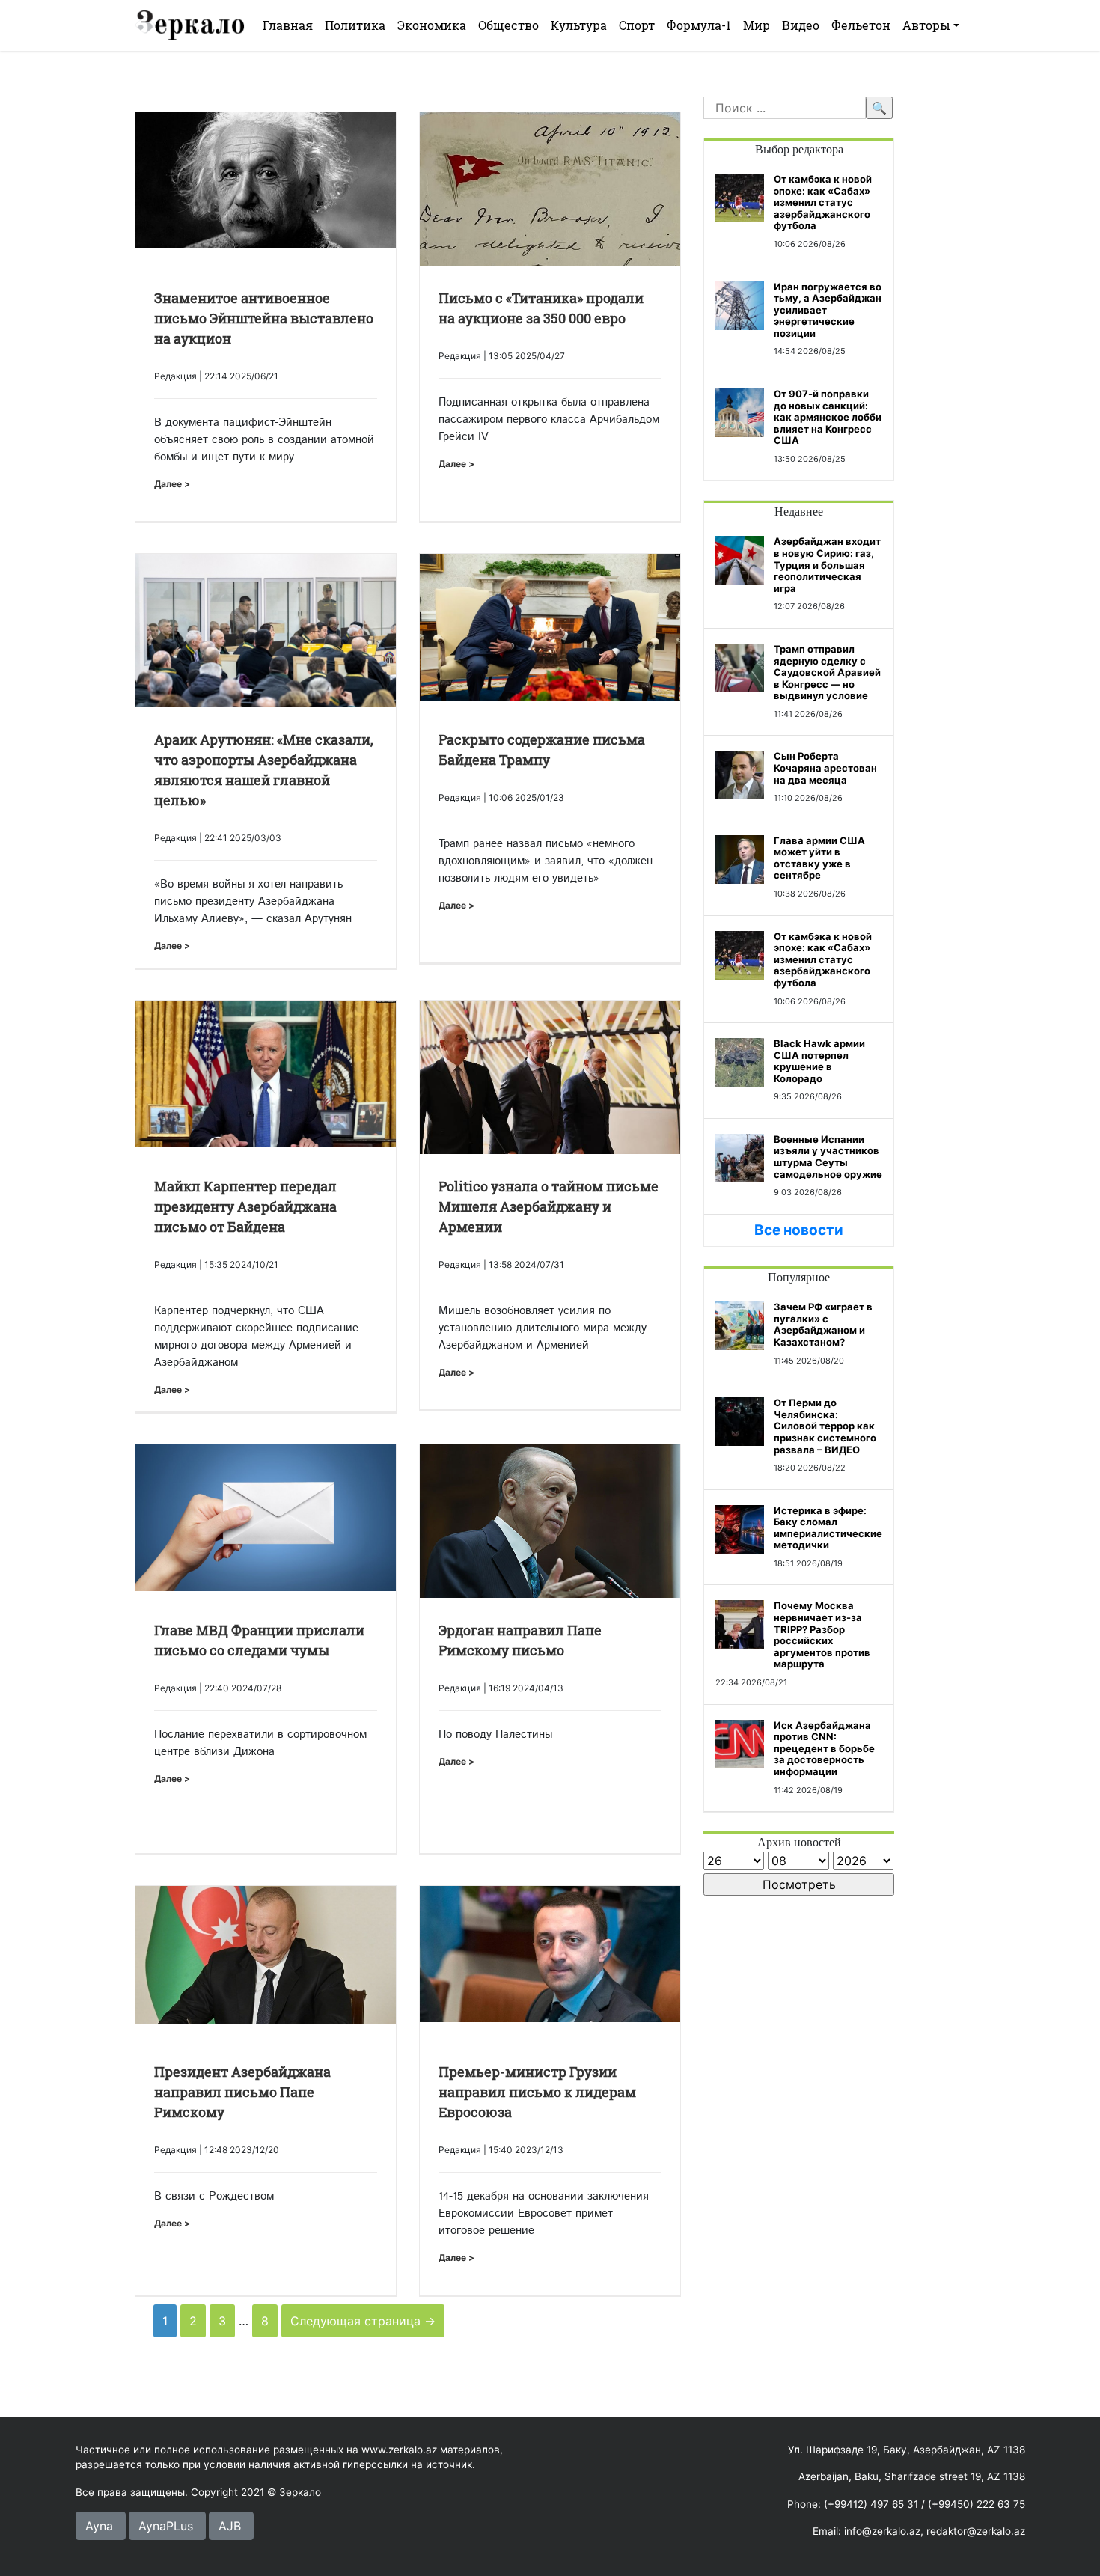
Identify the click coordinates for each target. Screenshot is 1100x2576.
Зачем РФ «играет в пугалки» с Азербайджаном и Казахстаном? (823, 1324)
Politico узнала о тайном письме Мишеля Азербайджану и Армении (549, 1206)
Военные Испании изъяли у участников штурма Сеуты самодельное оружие (828, 1157)
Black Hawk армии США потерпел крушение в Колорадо (819, 1061)
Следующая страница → (363, 2321)
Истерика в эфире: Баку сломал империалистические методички (828, 1528)
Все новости (799, 1230)
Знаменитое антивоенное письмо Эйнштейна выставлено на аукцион (264, 318)
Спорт (637, 25)
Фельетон (861, 25)
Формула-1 (699, 25)
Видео (801, 25)
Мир (757, 25)
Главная (288, 25)
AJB (230, 2526)
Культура (579, 25)
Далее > (172, 484)
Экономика (432, 25)
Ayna (99, 2526)
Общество (508, 25)
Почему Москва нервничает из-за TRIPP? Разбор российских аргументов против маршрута (822, 1635)
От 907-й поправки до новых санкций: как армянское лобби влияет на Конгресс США (828, 417)
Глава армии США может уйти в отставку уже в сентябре (819, 858)
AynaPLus (166, 2526)
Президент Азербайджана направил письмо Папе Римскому (242, 2092)
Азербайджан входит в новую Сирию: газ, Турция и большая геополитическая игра (827, 564)
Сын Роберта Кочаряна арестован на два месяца (825, 767)
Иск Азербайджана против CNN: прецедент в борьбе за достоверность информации (824, 1748)
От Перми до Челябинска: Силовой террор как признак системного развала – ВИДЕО (825, 1426)
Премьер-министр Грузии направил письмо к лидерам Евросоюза (537, 2092)
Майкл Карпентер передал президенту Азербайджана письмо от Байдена (245, 1206)
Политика (355, 25)
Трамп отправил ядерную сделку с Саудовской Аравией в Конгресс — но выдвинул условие (827, 672)
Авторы (926, 25)
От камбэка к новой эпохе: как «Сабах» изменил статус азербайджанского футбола (823, 202)
